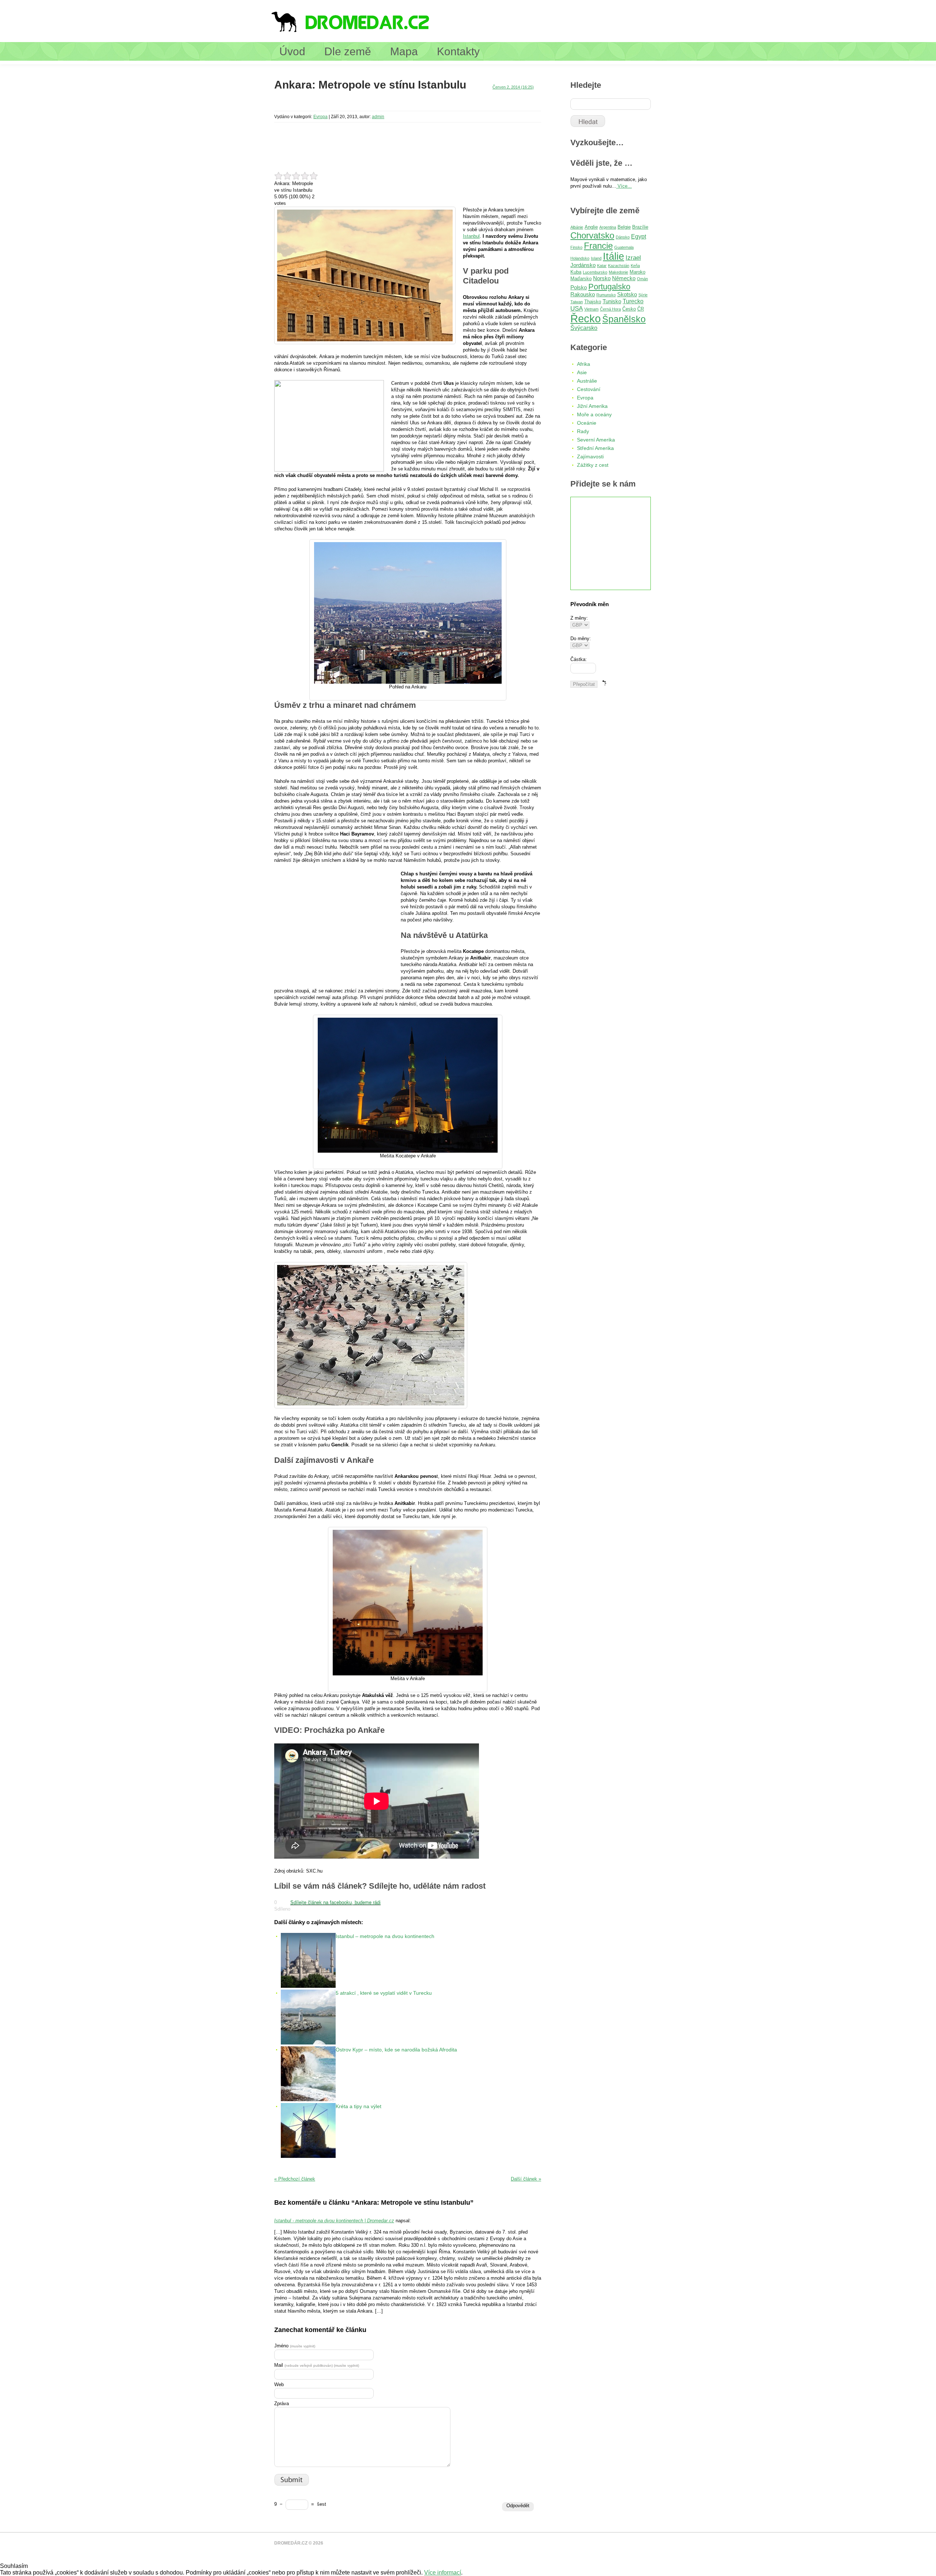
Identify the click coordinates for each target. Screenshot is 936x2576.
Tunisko (612, 301)
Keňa (635, 266)
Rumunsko (606, 295)
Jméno (295, 2346)
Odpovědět (518, 2506)
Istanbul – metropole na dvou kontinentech (385, 1936)
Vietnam (591, 309)
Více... (624, 186)
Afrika (584, 364)
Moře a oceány (594, 414)
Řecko (586, 318)
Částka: (579, 659)
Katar (602, 266)
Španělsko (624, 319)
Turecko (633, 301)
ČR (641, 309)
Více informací (443, 2573)
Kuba (576, 272)
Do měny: (581, 639)
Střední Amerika (595, 448)
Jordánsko (583, 265)
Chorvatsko (592, 235)
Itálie (614, 256)
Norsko (602, 278)
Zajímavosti (590, 457)
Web (279, 2385)
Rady (583, 431)
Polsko (579, 288)
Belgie (624, 227)
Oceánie (587, 423)
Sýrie (643, 295)
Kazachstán (619, 266)
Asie (582, 372)
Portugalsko (609, 287)
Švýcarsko (584, 328)
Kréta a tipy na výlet (358, 2106)
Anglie (591, 227)
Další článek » (526, 2179)
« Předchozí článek (295, 2179)
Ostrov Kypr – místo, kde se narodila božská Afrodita (396, 2050)
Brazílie (640, 227)
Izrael (633, 258)
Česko (629, 309)
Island (596, 258)
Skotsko (627, 294)
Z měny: (579, 618)
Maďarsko (581, 279)
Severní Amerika (596, 440)
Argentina (608, 227)
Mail (317, 2365)
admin (378, 117)
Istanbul (471, 236)
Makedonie (618, 272)
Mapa (404, 51)
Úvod (292, 51)
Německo (624, 278)
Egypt (639, 236)
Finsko (576, 247)
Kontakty (458, 51)
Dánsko (623, 237)
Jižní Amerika (592, 406)
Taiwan (577, 302)
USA (577, 309)
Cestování (589, 389)
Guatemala (624, 247)
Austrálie (587, 381)
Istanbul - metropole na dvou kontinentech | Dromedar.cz (334, 2221)
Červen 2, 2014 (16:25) (513, 87)
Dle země (348, 51)
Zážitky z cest (593, 465)
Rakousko (583, 294)
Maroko (637, 272)
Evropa (320, 117)
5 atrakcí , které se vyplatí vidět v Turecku (384, 1993)
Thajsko (593, 302)
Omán (642, 279)
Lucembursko (595, 272)
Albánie (577, 227)
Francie (598, 246)
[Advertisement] (407, 104)
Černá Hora (610, 309)
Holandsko (580, 258)
